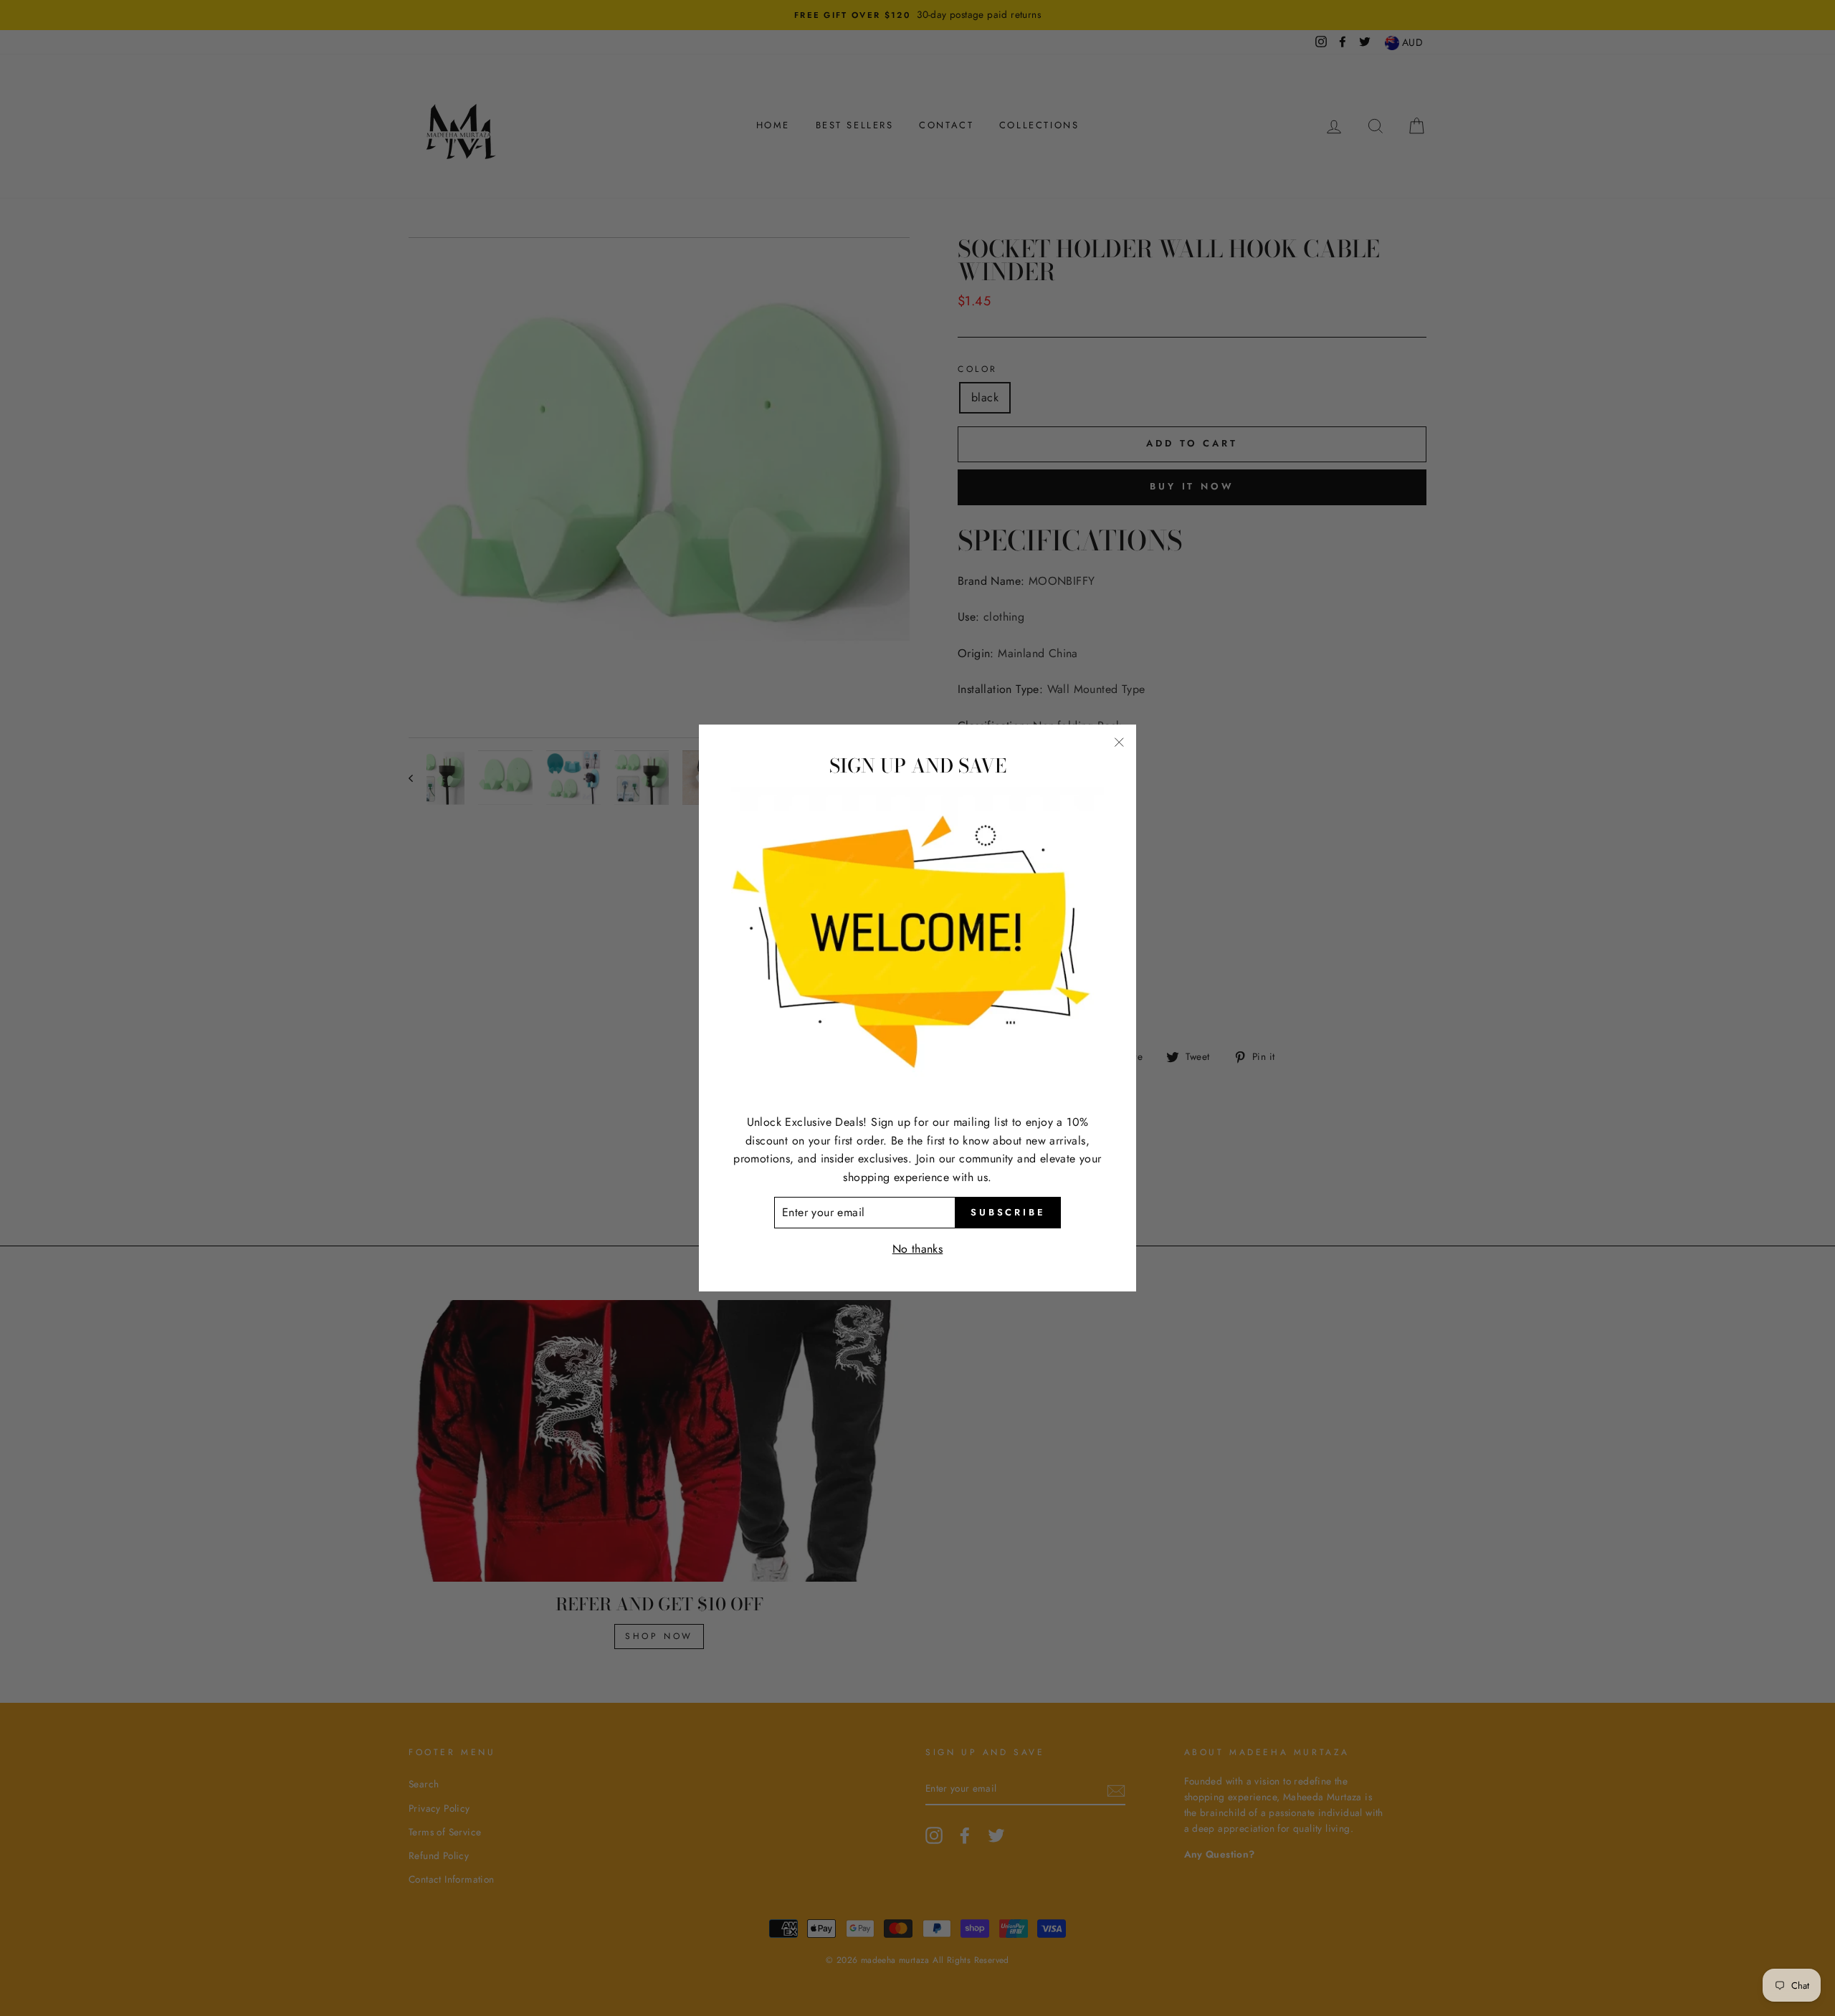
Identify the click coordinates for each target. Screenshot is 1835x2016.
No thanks (918, 1249)
